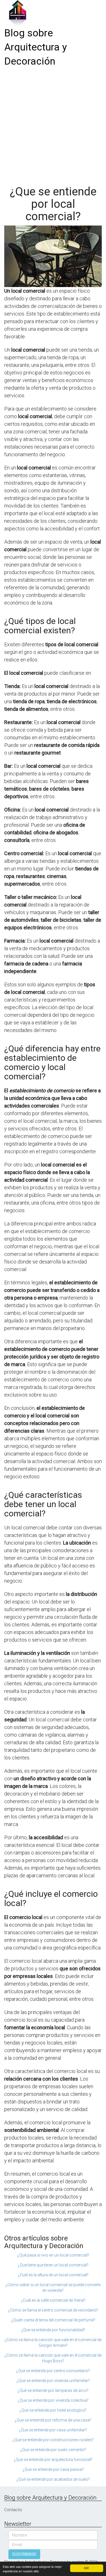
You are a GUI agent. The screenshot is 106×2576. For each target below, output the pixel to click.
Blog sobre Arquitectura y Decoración (36, 47)
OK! (86, 2568)
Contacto (13, 2510)
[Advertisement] (53, 124)
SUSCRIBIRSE (24, 2554)
